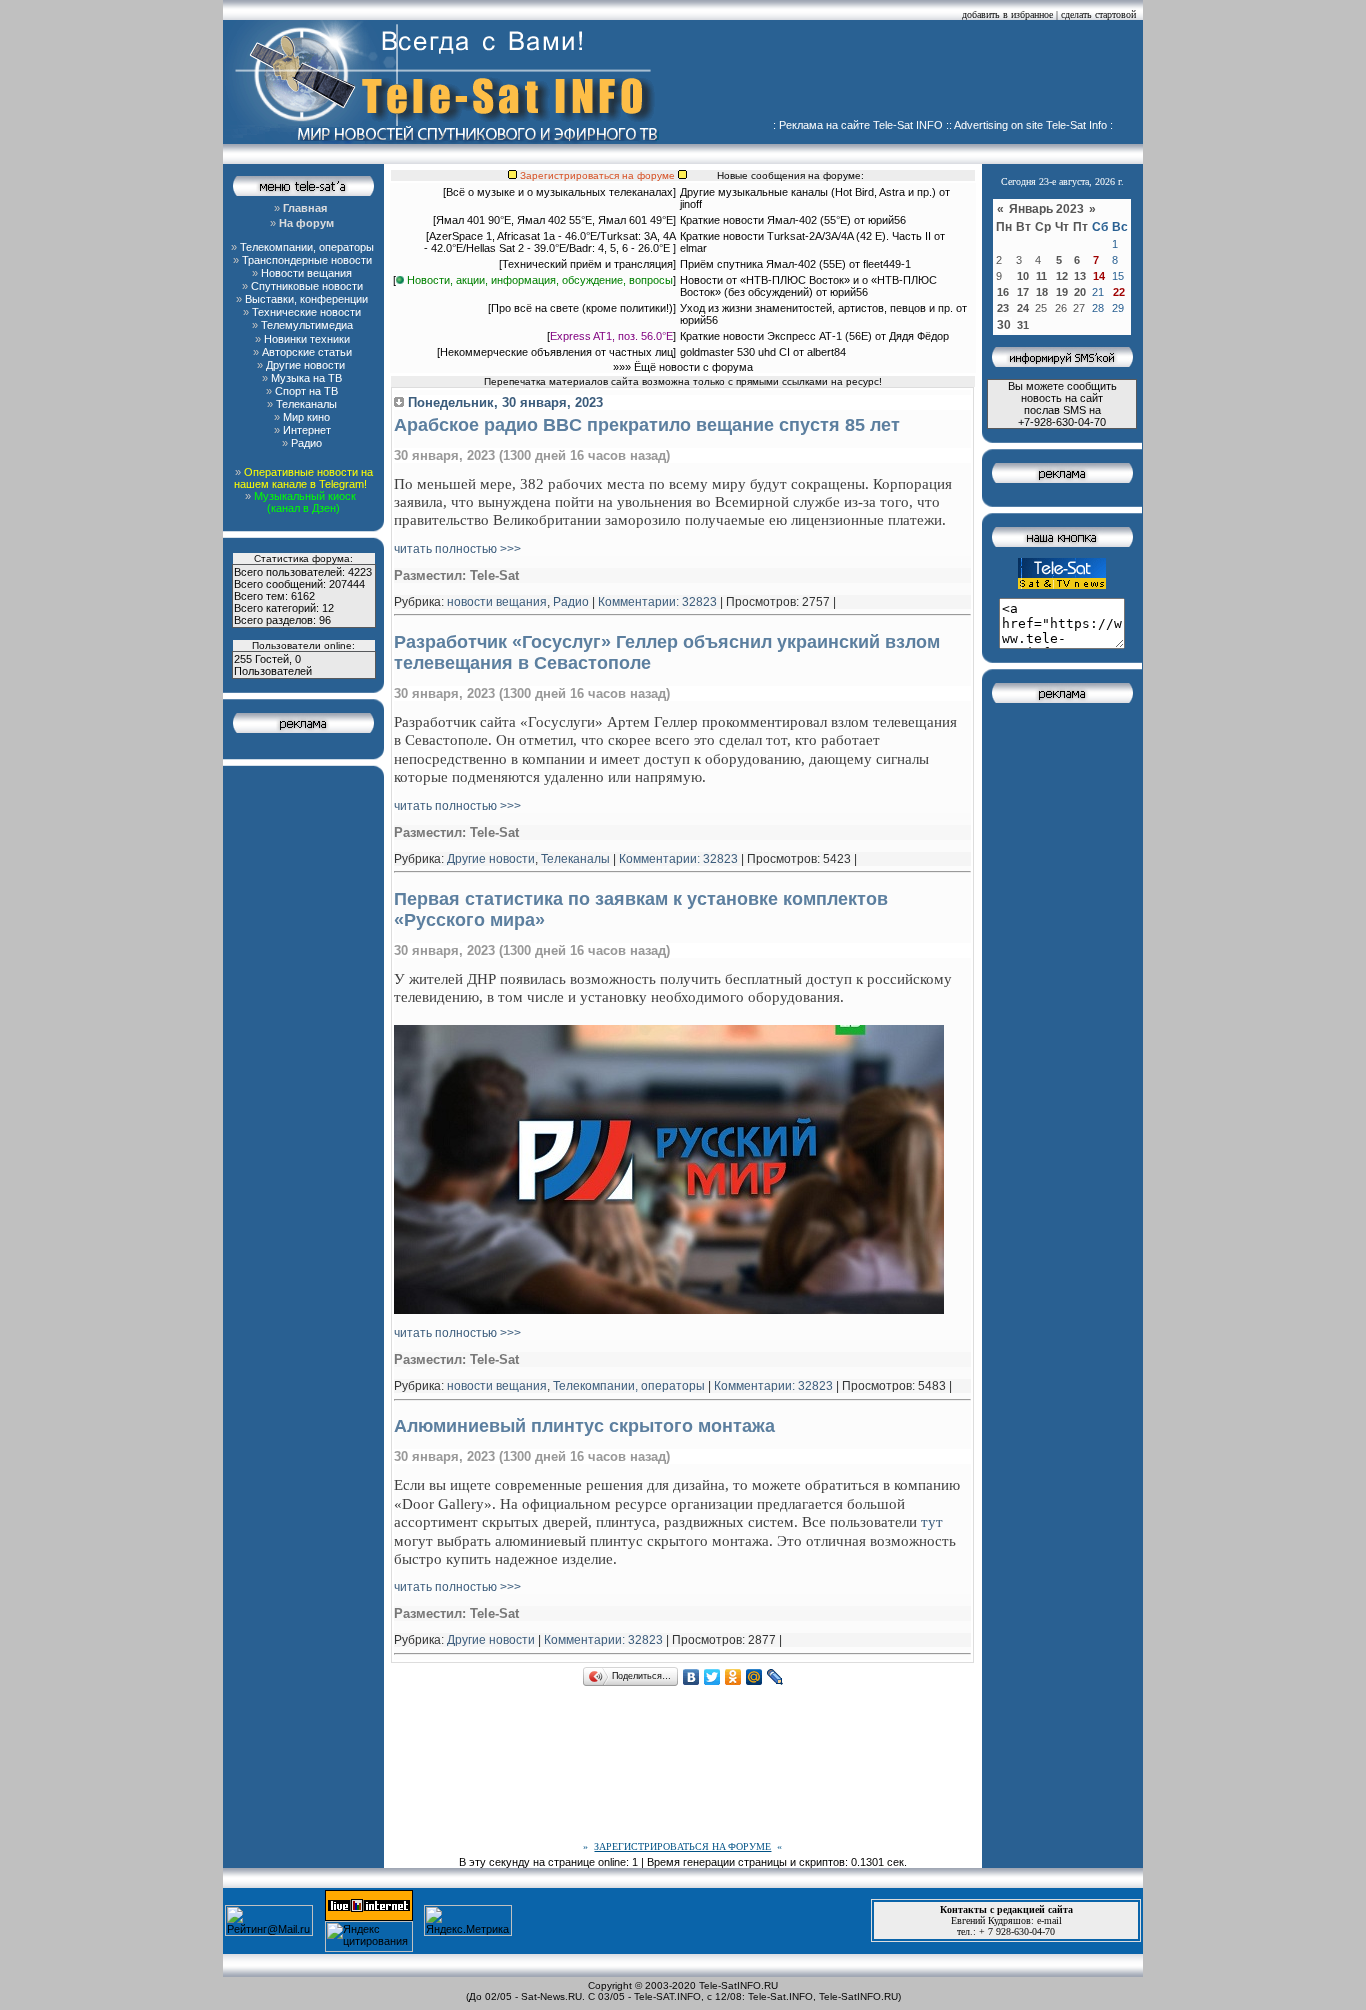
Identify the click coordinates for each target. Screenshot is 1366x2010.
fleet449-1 (887, 264)
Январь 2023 (1048, 209)
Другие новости (491, 859)
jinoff (691, 204)
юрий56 (887, 220)
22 (1119, 292)
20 (1080, 292)
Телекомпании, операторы (629, 1386)
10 (1023, 276)
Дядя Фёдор (919, 336)
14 (1099, 276)
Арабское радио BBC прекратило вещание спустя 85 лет (647, 425)
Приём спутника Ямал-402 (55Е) (763, 264)
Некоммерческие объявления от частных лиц (556, 352)
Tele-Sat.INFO (780, 1996)
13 (1080, 276)
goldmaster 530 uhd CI (735, 352)
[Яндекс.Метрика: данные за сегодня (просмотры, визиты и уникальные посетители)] (468, 1920)
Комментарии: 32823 (657, 602)
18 (1042, 292)
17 (1023, 292)
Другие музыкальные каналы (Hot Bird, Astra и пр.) (808, 192)
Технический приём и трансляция (587, 264)
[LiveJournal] (775, 1677)
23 (1003, 308)
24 (1023, 308)
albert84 (826, 352)
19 (1062, 292)
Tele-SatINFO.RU (738, 1985)
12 (1062, 276)
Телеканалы (575, 859)
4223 (360, 572)
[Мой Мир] (754, 1677)
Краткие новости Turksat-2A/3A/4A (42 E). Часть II (805, 236)
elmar (693, 248)
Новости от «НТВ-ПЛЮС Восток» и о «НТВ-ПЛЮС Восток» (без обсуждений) (808, 286)
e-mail (1049, 1920)
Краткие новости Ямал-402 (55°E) (767, 220)
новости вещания (497, 602)
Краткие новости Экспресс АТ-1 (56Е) (776, 336)
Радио (571, 602)
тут (932, 1521)
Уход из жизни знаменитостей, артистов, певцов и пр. (816, 308)
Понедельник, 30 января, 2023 (503, 402)
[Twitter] (712, 1677)
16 (1003, 292)
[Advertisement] (909, 75)
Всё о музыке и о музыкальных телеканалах (559, 192)
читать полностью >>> (457, 549)
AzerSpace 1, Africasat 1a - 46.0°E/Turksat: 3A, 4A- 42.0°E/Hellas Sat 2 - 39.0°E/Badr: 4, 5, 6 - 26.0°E (550, 242)
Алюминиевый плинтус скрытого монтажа (584, 1426)
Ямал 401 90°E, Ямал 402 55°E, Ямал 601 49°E (554, 220)
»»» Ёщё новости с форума (683, 367)
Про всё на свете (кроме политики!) (582, 308)
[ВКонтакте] (691, 1677)
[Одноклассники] (733, 1677)
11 (1041, 276)
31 (1023, 325)
